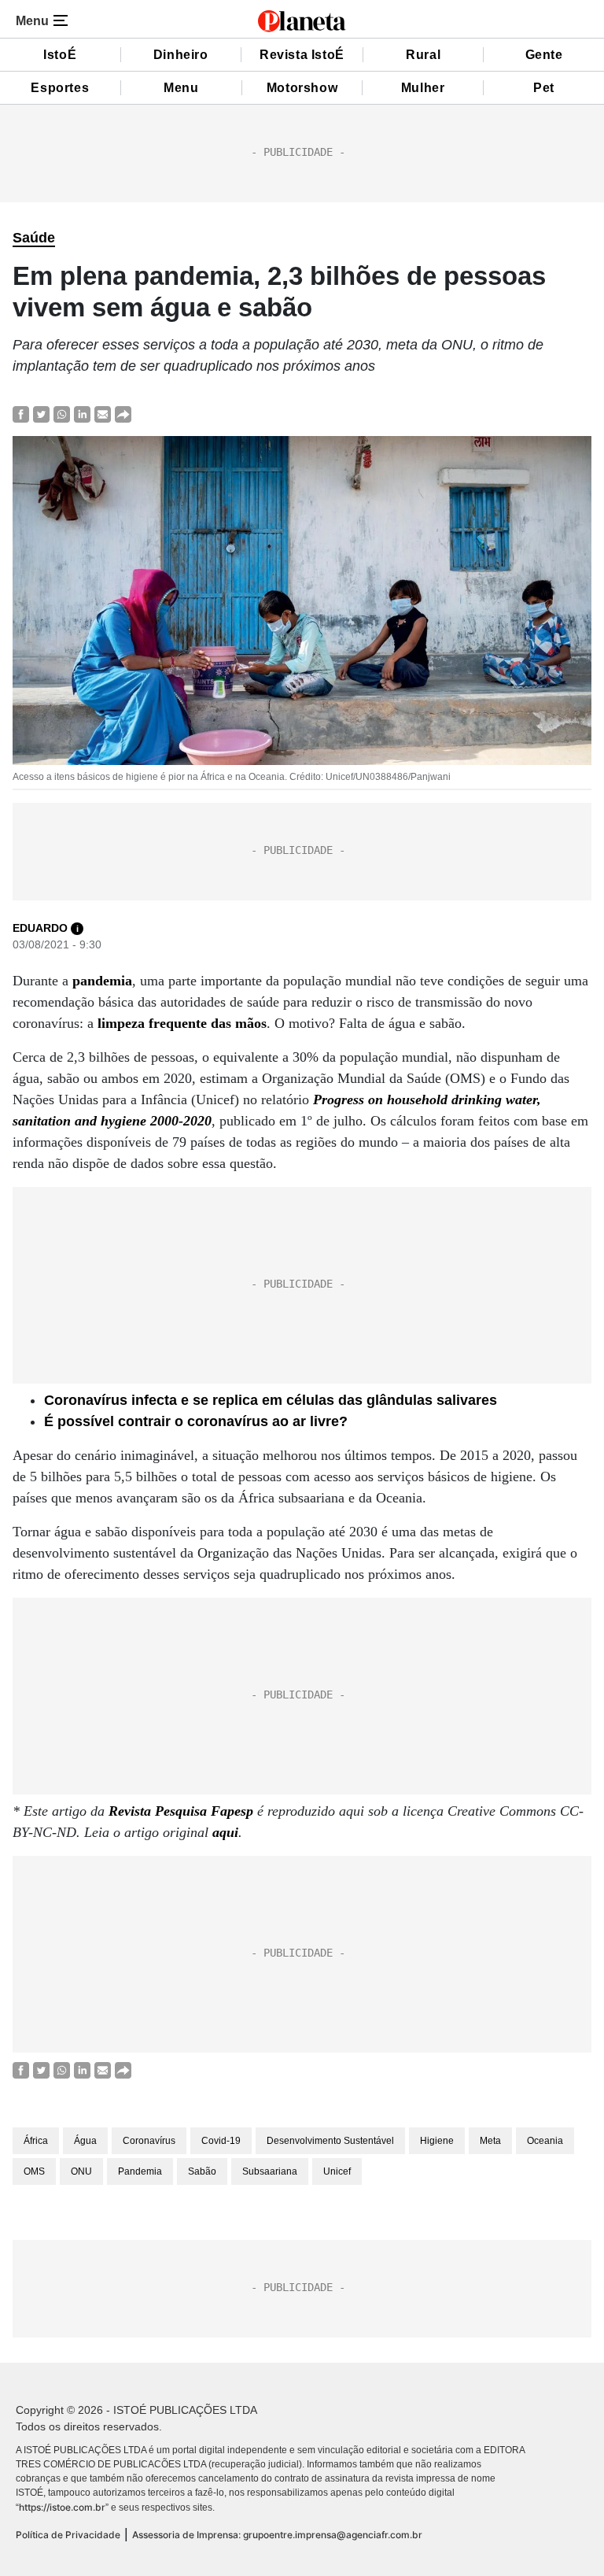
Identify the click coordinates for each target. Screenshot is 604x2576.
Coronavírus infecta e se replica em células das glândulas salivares (271, 1400)
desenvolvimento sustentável (330, 2141)
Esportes (60, 88)
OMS (34, 2171)
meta (490, 2141)
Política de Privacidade (68, 2535)
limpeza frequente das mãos (182, 1023)
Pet (544, 88)
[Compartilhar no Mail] (103, 414)
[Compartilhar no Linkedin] (82, 414)
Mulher (423, 88)
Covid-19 (221, 2141)
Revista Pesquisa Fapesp (181, 1811)
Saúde (34, 238)
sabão (202, 2171)
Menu (181, 88)
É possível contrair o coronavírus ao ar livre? (196, 1421)
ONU (81, 2171)
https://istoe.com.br (62, 2507)
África (36, 2141)
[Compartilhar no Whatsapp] (62, 414)
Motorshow (302, 88)
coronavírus (149, 2141)
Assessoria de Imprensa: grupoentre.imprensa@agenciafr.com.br (277, 2535)
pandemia (102, 981)
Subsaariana (270, 2171)
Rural (423, 55)
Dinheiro (181, 55)
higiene (437, 2141)
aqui (225, 1832)
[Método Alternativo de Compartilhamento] (123, 414)
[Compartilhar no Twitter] (41, 414)
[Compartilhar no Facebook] (21, 414)
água (85, 2141)
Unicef (337, 2171)
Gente (544, 55)
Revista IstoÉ (302, 55)
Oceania (545, 2141)
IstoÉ (60, 55)
